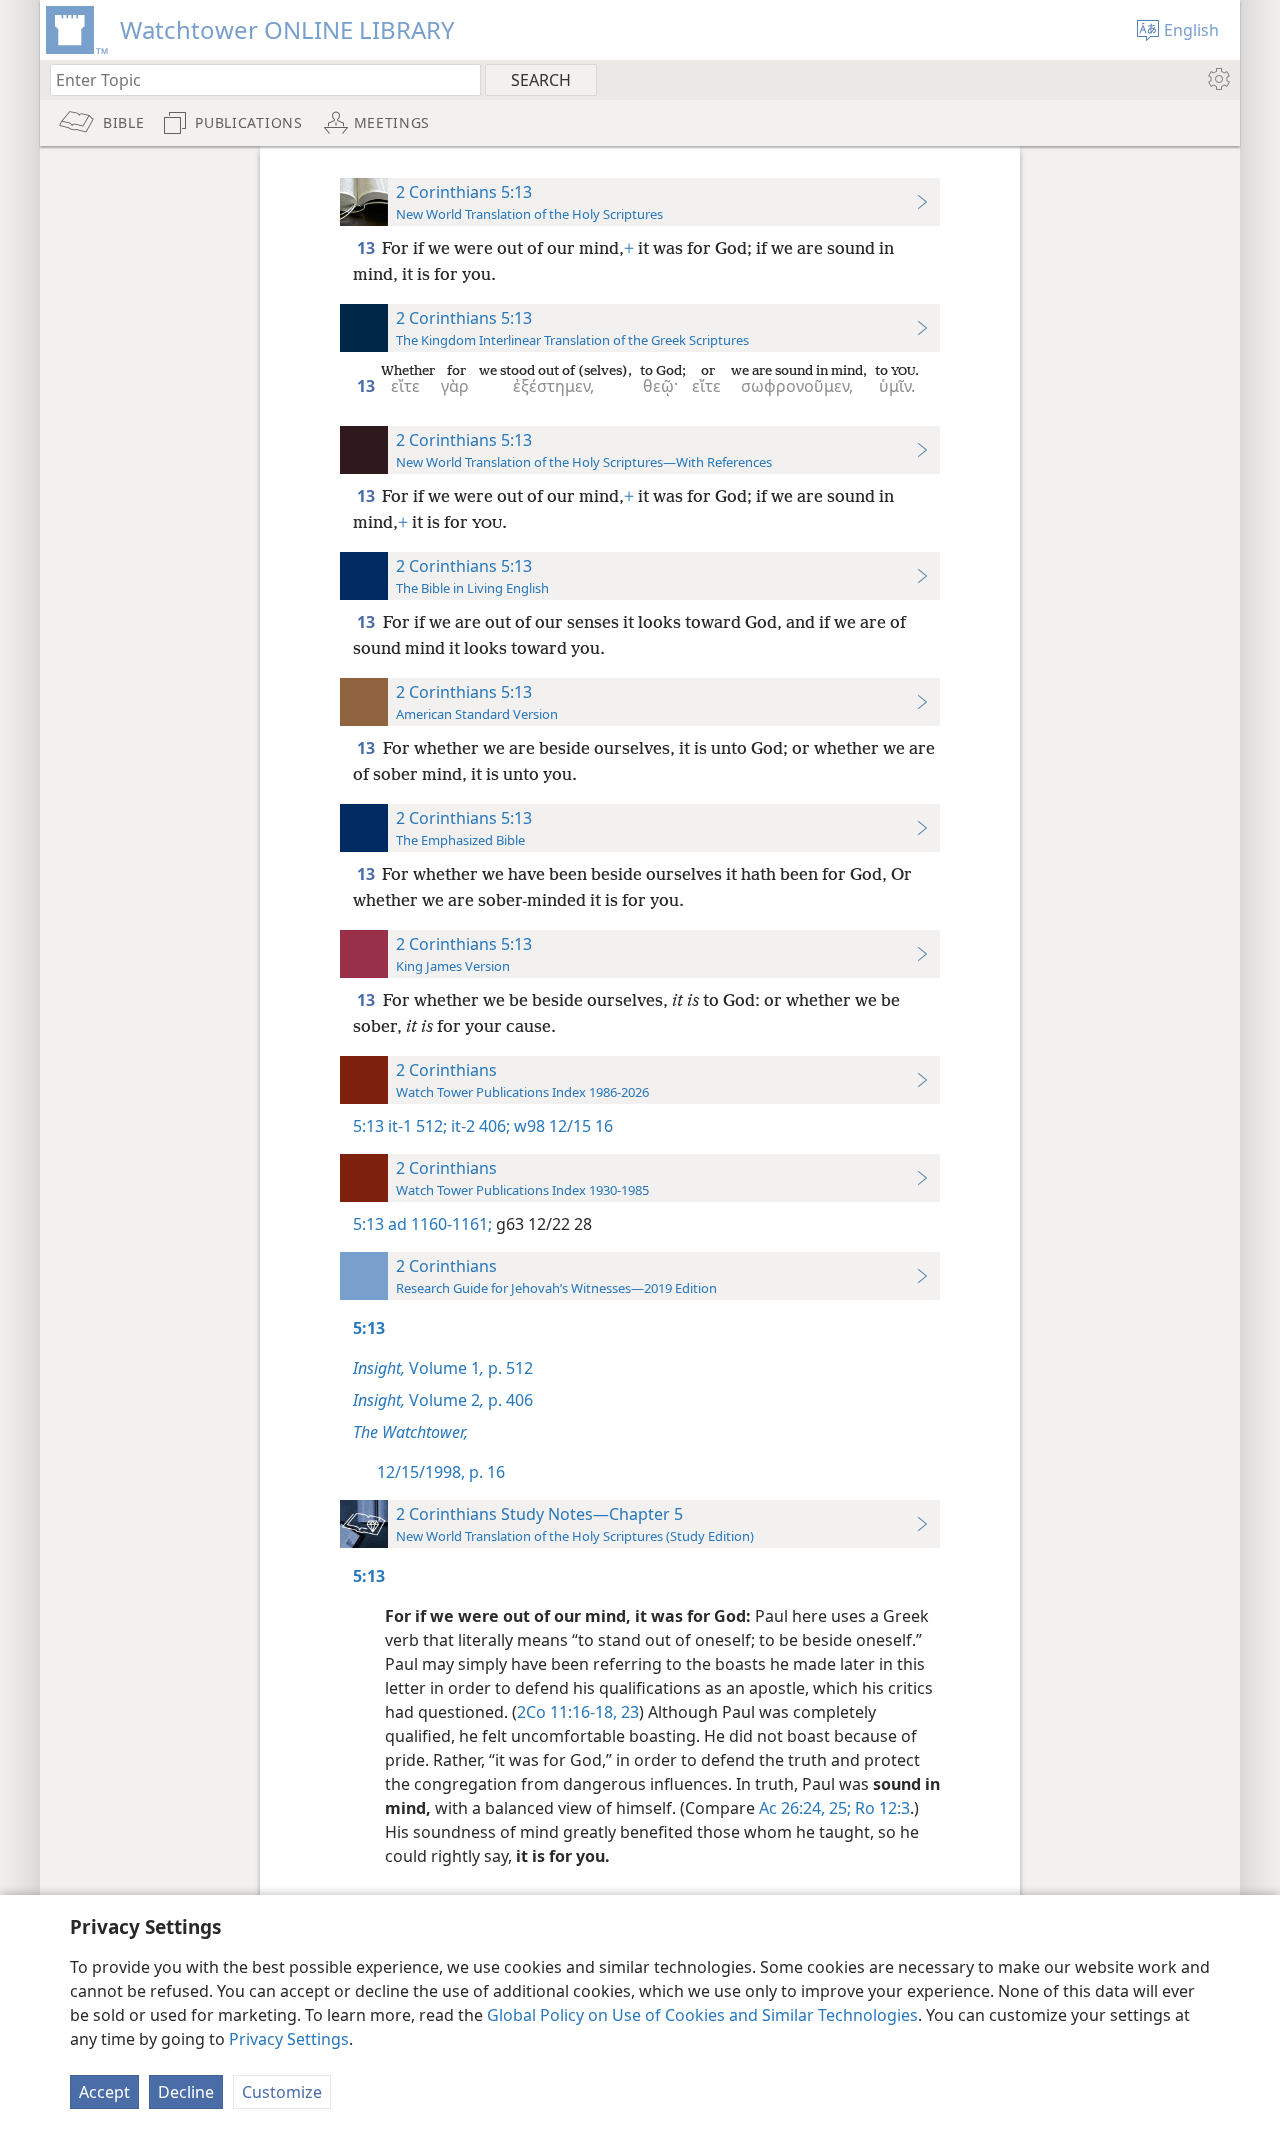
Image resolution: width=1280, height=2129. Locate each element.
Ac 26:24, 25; (805, 1808)
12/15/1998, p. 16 (441, 1472)
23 (628, 1712)
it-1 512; (417, 1126)
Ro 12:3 (880, 1808)
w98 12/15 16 (561, 1126)
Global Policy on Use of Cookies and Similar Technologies (702, 2015)
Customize (282, 2092)
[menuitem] (1217, 79)
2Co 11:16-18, (567, 1712)
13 (367, 248)
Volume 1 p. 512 (443, 1368)
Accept (104, 2092)
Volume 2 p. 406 (443, 1400)
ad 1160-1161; (440, 1224)
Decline (186, 2092)
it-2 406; (478, 1126)
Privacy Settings (289, 2039)
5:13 (368, 1126)
